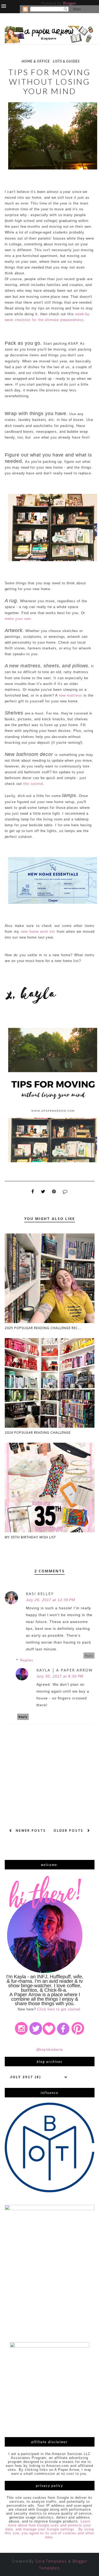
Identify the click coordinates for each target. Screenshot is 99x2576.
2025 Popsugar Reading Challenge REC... (43, 1328)
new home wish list (38, 932)
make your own (18, 619)
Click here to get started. (59, 2009)
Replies (27, 1660)
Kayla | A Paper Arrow (65, 1670)
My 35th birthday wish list (30, 1537)
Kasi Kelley (40, 1594)
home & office (36, 61)
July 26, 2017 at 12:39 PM (51, 1600)
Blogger (70, 3)
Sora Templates (51, 2561)
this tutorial (33, 784)
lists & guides (66, 61)
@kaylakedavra (50, 2050)
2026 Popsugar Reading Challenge (38, 1433)
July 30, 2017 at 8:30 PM (60, 1676)
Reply (89, 1656)
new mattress (71, 695)
